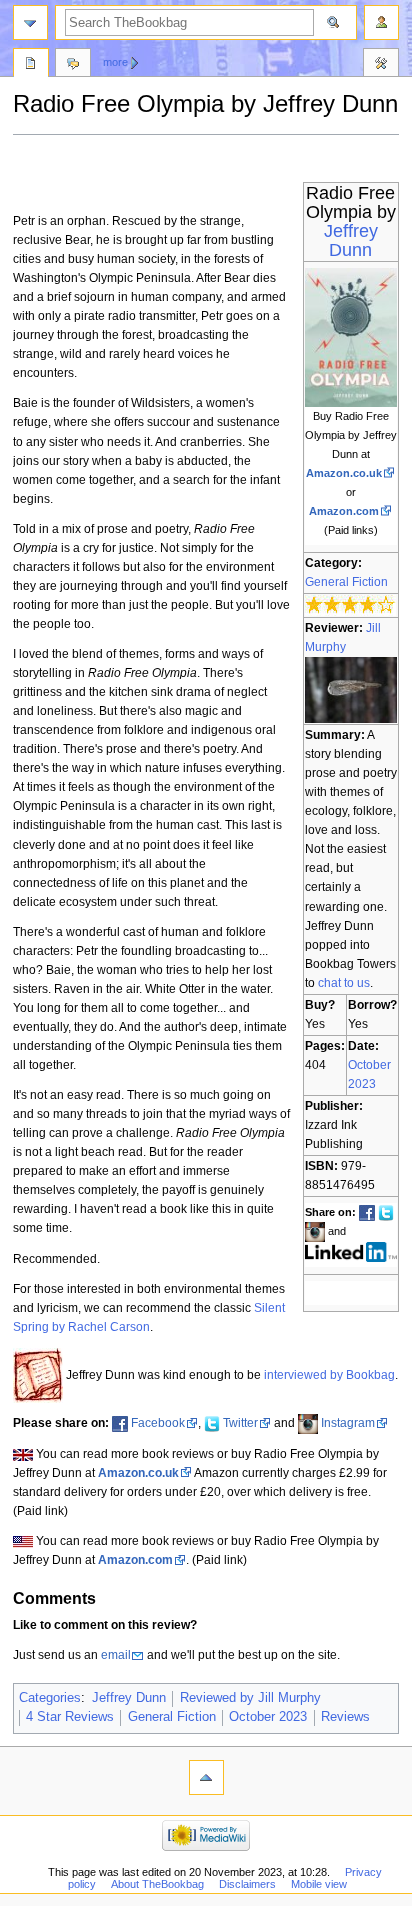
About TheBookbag (157, 1884)
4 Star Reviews (70, 1717)
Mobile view (319, 1884)
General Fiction (346, 582)
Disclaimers (247, 1884)
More (115, 62)
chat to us (344, 983)
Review (31, 65)
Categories (50, 1698)
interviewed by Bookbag (329, 1375)
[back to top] (206, 1777)
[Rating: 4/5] (350, 605)
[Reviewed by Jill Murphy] (351, 689)
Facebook (158, 1423)
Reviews (345, 1717)
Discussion (73, 65)
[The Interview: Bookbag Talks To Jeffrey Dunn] (38, 1375)
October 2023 (268, 1717)
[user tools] (381, 22)
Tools (381, 65)
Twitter (240, 1423)
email (116, 1655)
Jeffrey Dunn (351, 240)
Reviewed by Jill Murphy (250, 1698)
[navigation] (30, 22)
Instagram (348, 1423)
